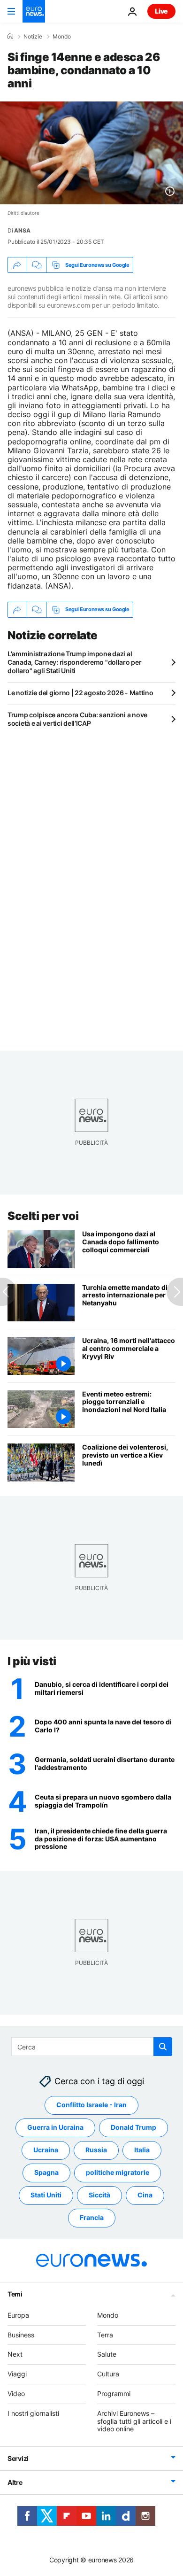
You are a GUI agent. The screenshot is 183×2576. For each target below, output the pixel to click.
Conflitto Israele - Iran (91, 2105)
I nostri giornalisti (33, 2413)
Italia (142, 2150)
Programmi (114, 2394)
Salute (107, 2355)
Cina (145, 2195)
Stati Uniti (46, 2195)
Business (21, 2335)
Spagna (46, 2173)
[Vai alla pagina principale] (34, 11)
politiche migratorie (118, 2173)
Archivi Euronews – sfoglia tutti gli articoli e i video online (134, 2421)
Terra (105, 2335)
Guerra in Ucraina (55, 2128)
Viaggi (17, 2374)
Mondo (62, 37)
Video (16, 2394)
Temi (15, 2294)
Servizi (18, 2459)
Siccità (99, 2195)
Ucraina (46, 2150)
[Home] (10, 36)
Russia (96, 2150)
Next (15, 2355)
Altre (15, 2483)
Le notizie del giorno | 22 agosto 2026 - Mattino (80, 693)
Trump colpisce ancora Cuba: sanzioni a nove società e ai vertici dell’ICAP (77, 719)
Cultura (108, 2374)
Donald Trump (133, 2128)
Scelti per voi (43, 1216)
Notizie (33, 37)
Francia (92, 2218)
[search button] (163, 2047)
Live (161, 11)
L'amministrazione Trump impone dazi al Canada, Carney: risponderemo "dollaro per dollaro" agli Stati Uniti (75, 662)
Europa (18, 2315)
